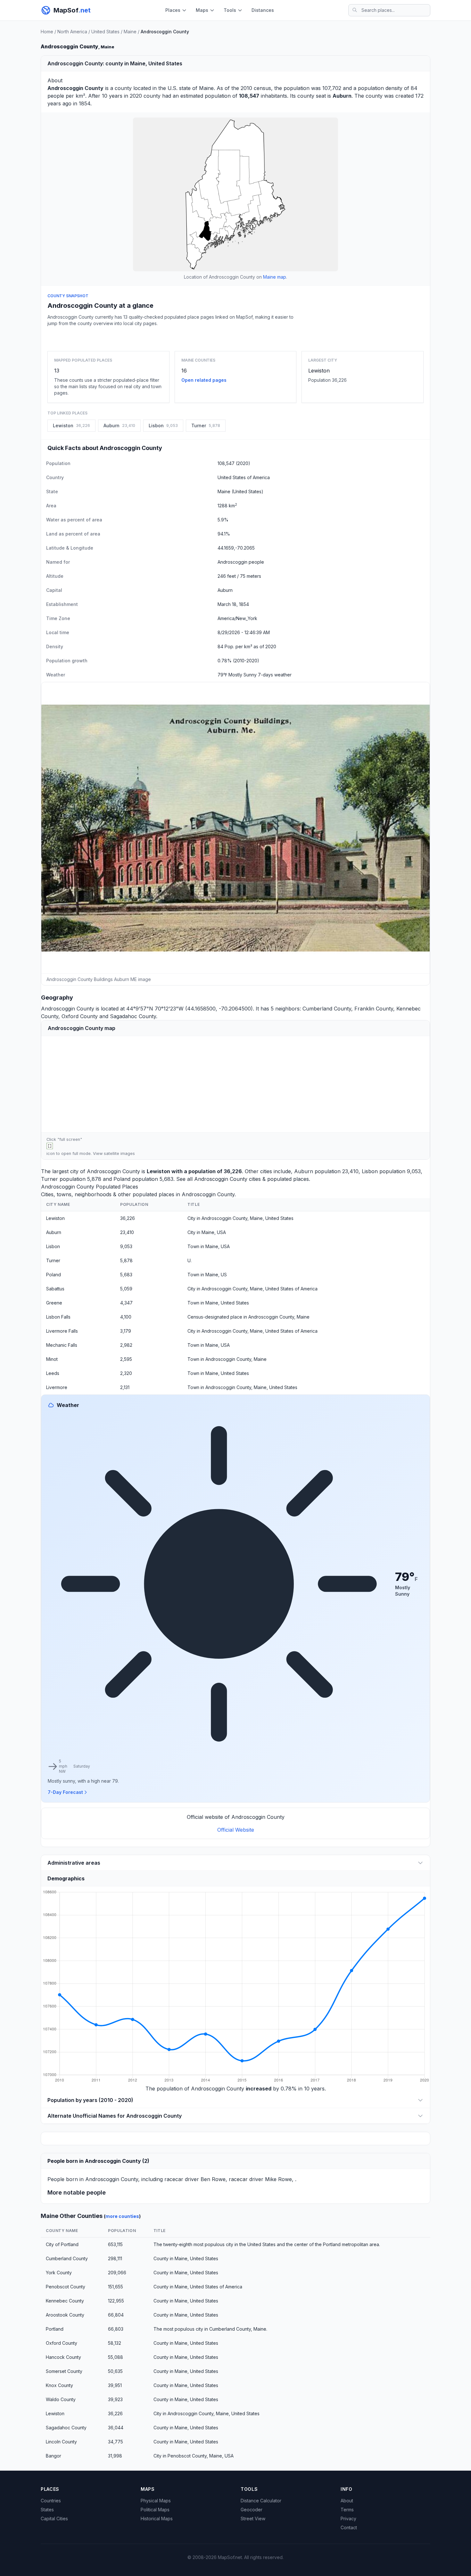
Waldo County (61, 2399)
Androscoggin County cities (227, 1179)
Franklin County (374, 1009)
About (347, 2501)
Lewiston (319, 371)
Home (47, 32)
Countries (51, 2501)
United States (105, 32)
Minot (52, 1359)
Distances (263, 10)
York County (59, 2273)
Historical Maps (157, 2519)
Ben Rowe (213, 2179)
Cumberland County (327, 1009)
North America (72, 32)
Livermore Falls (62, 1331)
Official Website (236, 1830)
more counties (122, 2216)
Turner (50, 1179)
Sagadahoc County (133, 1016)
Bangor (54, 2456)
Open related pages (204, 380)
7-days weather (275, 675)
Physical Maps (156, 2501)
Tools (230, 10)
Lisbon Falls (58, 1317)
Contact (349, 2527)
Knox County (59, 2385)
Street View (253, 2519)
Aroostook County (65, 2315)
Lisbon (370, 1171)
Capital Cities (54, 2519)
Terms (347, 2510)
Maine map (275, 277)
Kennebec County (65, 2301)
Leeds (53, 1373)
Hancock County (63, 2357)
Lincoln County (61, 2442)
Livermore (57, 1387)
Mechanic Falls (62, 1345)
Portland (55, 2329)
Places (173, 10)
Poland (122, 1179)
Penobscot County (66, 2287)
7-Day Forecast (65, 1792)
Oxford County (80, 1016)
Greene (54, 1303)
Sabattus (55, 1289)
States (47, 2510)
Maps (202, 10)
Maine (130, 32)
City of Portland (62, 2244)
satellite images (119, 1153)
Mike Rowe (278, 2179)
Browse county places (235, 337)
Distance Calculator (261, 2501)
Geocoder (252, 2510)
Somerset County (64, 2371)
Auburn (304, 1171)
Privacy (348, 2519)
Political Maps (155, 2510)
